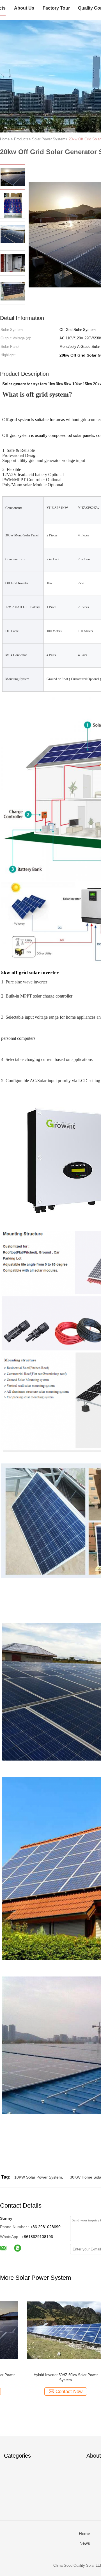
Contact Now (42, 2392)
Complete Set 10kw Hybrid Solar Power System (38, 2377)
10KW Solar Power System (38, 2177)
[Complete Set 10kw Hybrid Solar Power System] (38, 2330)
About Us (24, 8)
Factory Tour (56, 8)
